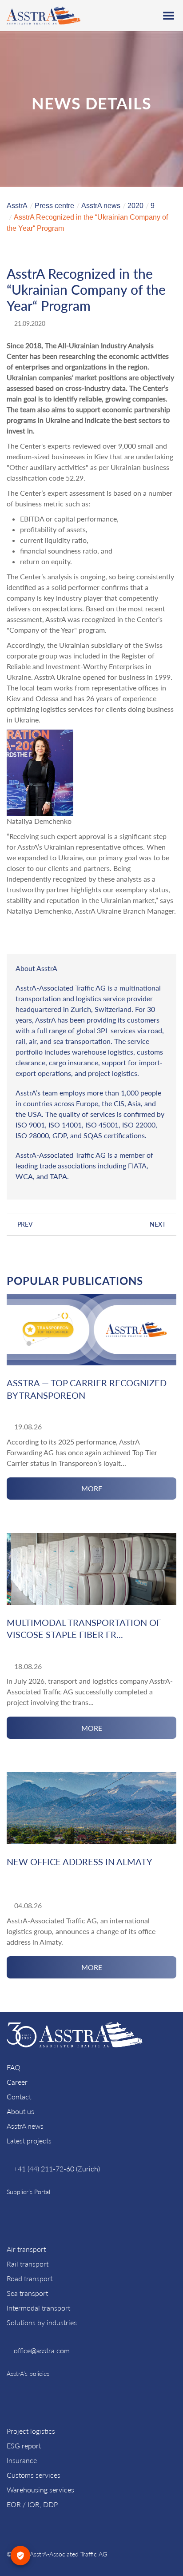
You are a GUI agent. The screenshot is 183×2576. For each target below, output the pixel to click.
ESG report (24, 2446)
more (92, 1488)
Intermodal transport (38, 2308)
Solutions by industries (42, 2322)
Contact (19, 2097)
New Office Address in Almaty (79, 1862)
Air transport (26, 2249)
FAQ (14, 2067)
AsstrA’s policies (28, 2373)
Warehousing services (40, 2490)
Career (17, 2082)
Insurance (22, 2460)
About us (20, 2111)
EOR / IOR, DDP (32, 2504)
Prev (25, 1224)
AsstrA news (25, 2126)
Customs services (34, 2475)
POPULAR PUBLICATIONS (75, 1281)
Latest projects (29, 2141)
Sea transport (27, 2293)
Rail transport (28, 2264)
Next (158, 1224)
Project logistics (31, 2431)
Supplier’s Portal (28, 2192)
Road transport (30, 2278)
